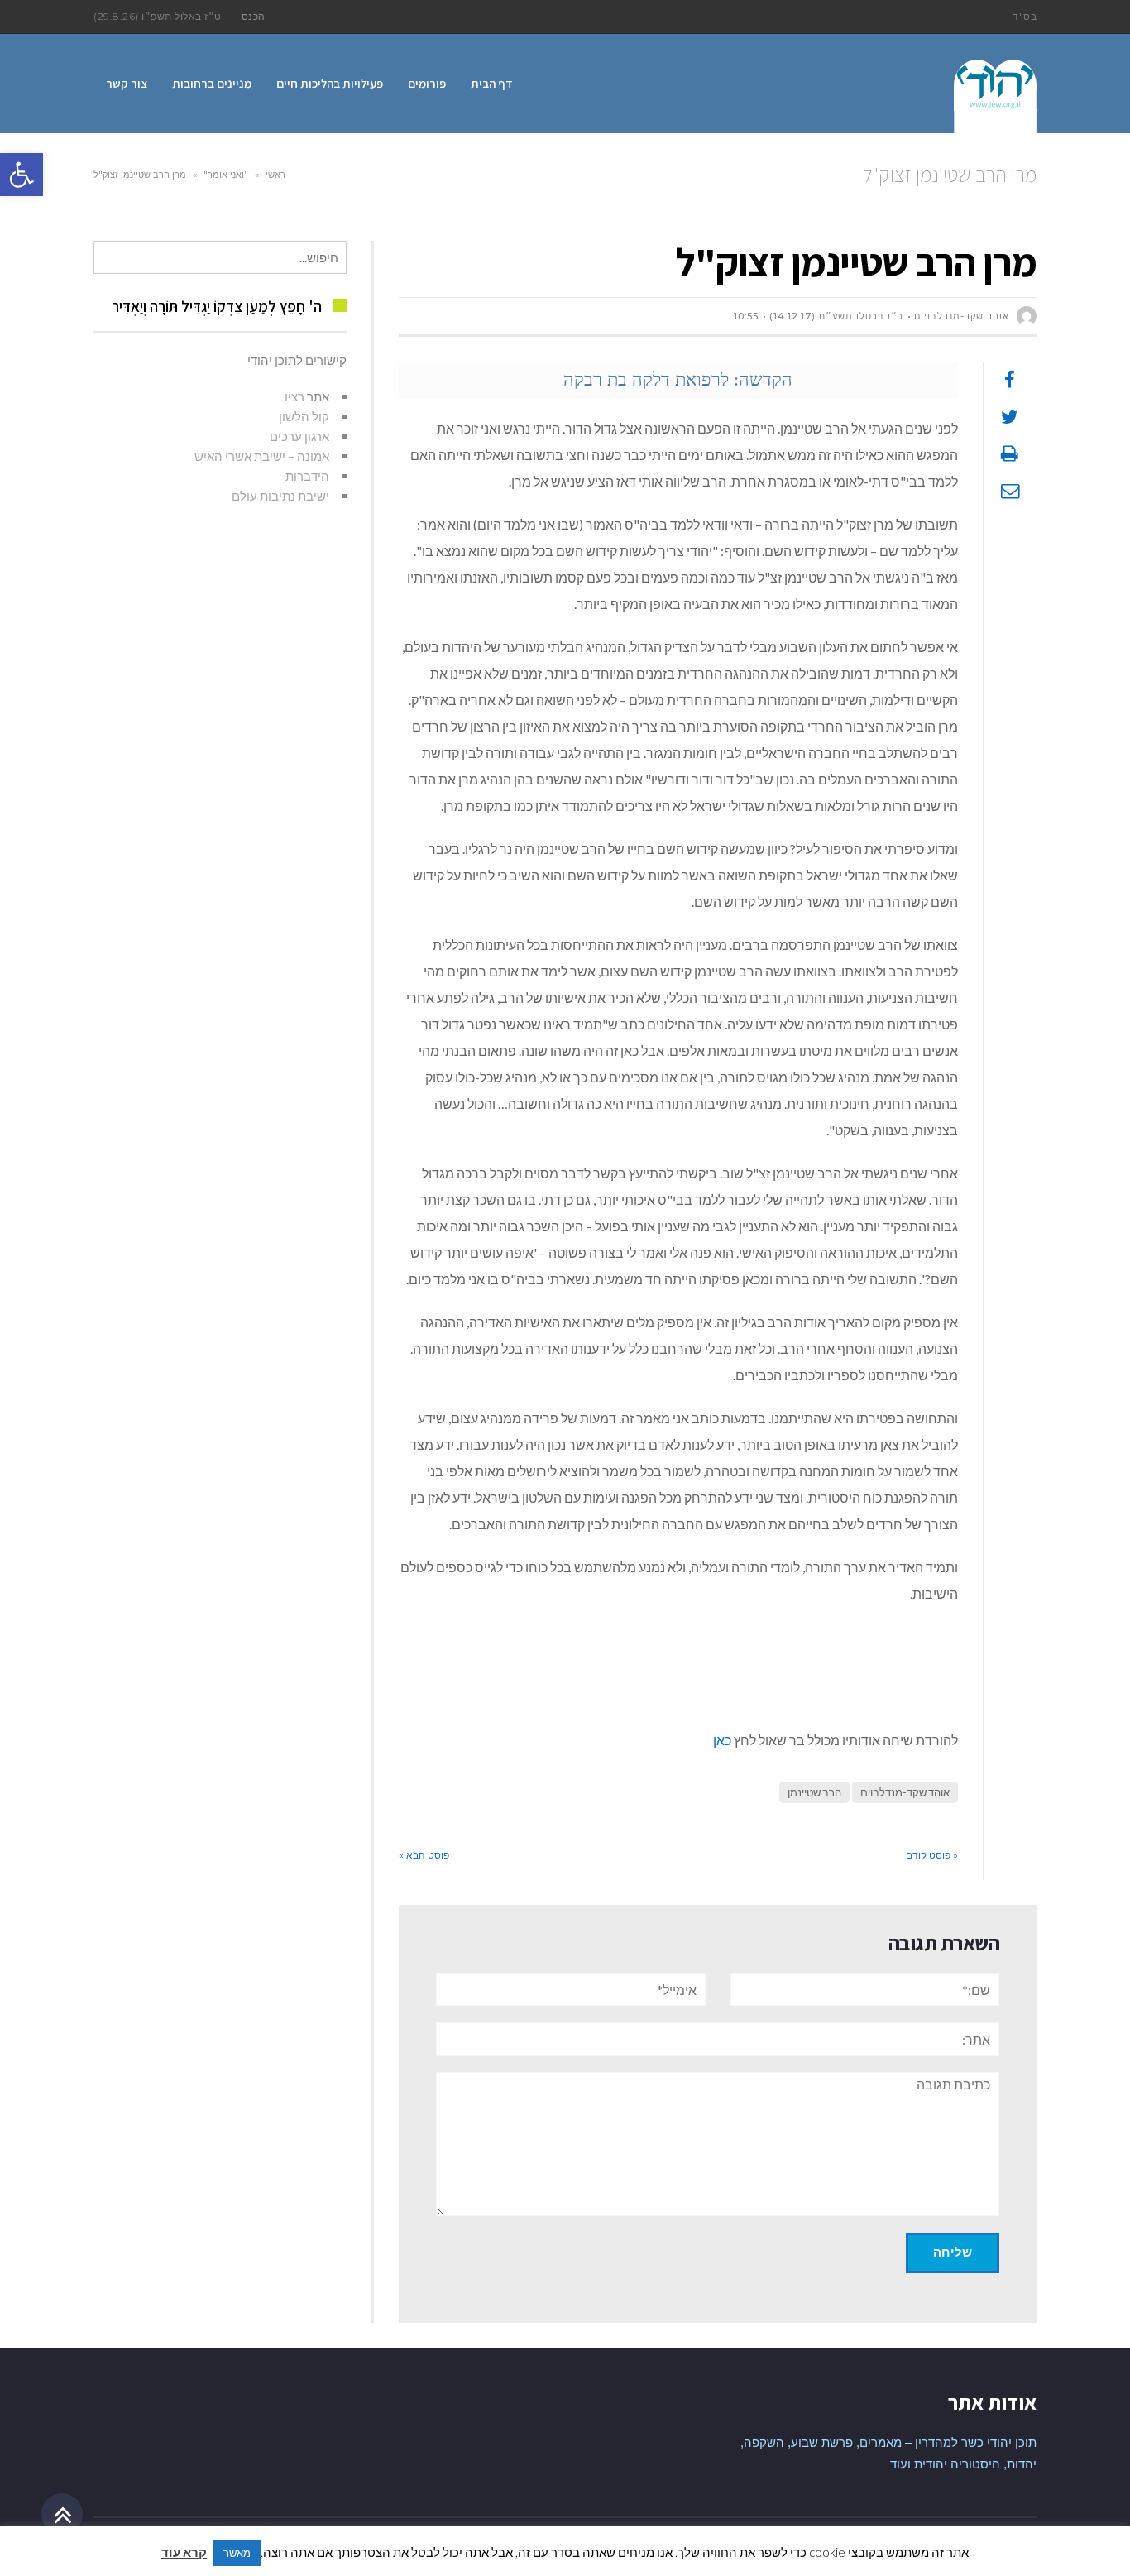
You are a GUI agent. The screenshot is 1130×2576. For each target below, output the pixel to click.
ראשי (275, 175)
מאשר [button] (237, 2553)
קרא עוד (184, 2552)
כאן (722, 1740)
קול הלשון (304, 416)
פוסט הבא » (424, 1855)
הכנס (254, 16)
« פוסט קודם (932, 1855)
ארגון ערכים (299, 436)
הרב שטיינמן (814, 1792)
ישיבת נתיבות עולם (280, 496)
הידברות (307, 476)
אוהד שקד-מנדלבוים (905, 1792)
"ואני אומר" (226, 175)
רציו (294, 396)
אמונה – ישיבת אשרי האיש (262, 456)
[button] (22, 175)
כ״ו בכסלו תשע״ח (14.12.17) (836, 316)
